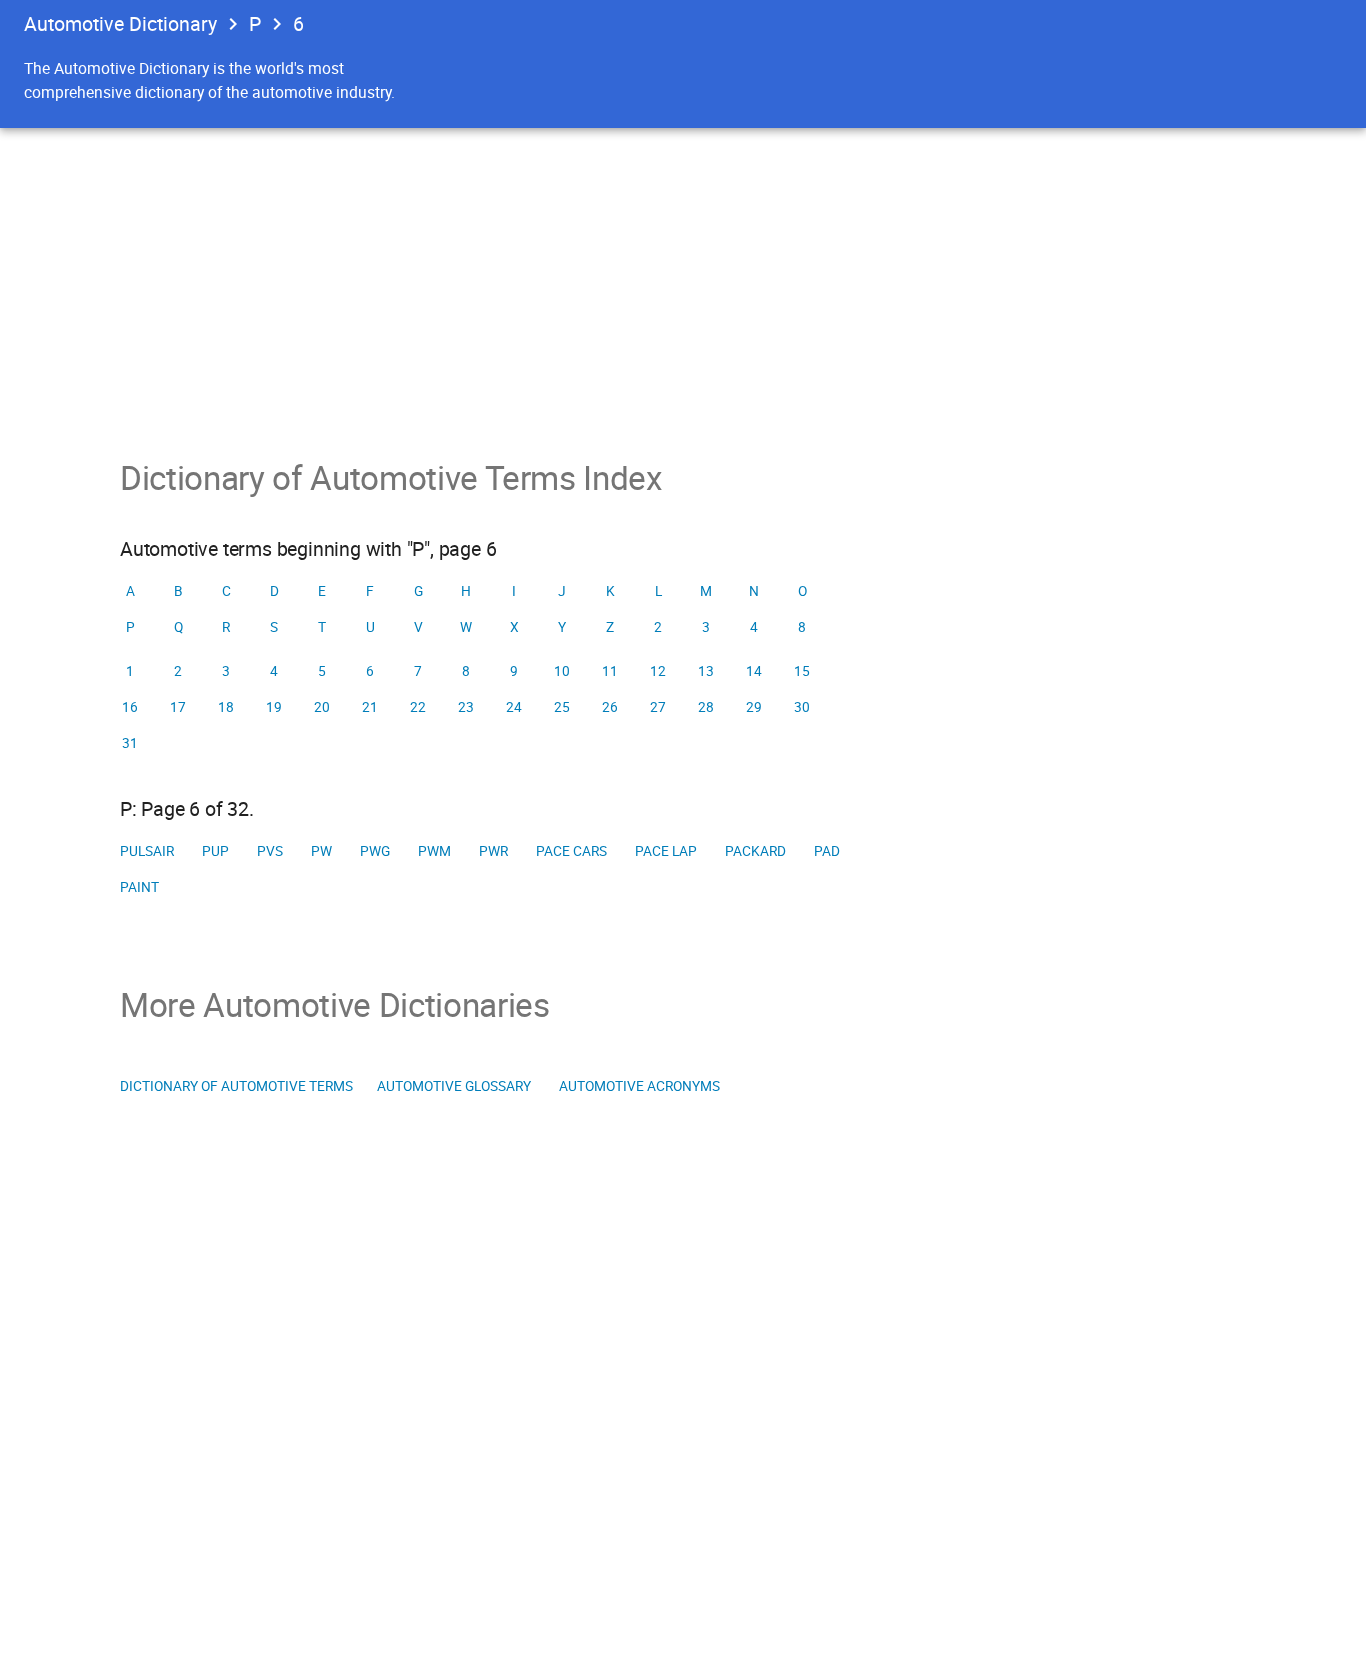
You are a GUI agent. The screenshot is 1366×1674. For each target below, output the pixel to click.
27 (658, 707)
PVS (270, 851)
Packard (755, 851)
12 (658, 671)
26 (610, 707)
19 (274, 707)
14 (754, 671)
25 (562, 707)
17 (178, 707)
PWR (493, 851)
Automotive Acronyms (639, 1086)
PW (321, 851)
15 (802, 671)
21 (370, 707)
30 (802, 707)
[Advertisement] (683, 278)
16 (130, 707)
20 (322, 707)
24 (514, 707)
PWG (375, 851)
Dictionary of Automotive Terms (236, 1086)
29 (754, 707)
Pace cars (571, 851)
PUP (215, 851)
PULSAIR (147, 851)
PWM (434, 851)
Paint (139, 887)
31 (130, 743)
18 (226, 707)
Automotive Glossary (454, 1086)
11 (610, 671)
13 (706, 671)
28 (706, 707)
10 (562, 671)
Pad (827, 851)
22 (418, 707)
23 (466, 707)
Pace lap (666, 851)
